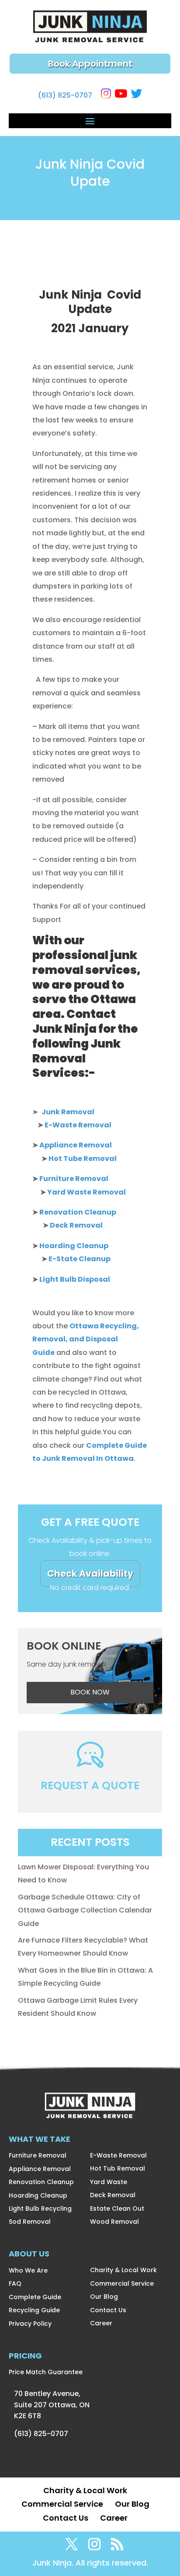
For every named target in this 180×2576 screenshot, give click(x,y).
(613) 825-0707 (65, 95)
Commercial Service (122, 2283)
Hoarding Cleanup (38, 2195)
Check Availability (90, 1574)
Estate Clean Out (117, 2208)
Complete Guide (35, 2297)
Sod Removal (30, 2222)
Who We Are (28, 2270)
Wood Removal (114, 2222)
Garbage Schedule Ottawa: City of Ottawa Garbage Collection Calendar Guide (85, 1910)
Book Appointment (90, 64)
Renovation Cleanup (41, 2182)
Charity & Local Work (123, 2270)
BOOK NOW (90, 1692)
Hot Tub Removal (118, 2168)
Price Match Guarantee (46, 2372)
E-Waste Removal (118, 2155)
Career (101, 2323)
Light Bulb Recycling (40, 2208)
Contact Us (108, 2310)
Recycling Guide (34, 2310)
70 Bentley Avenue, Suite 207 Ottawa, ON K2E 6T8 (52, 2405)
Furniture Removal (38, 2155)
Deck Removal (113, 2195)
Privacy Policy (30, 2324)
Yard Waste (109, 2182)
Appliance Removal (40, 2169)
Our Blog (104, 2297)
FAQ (15, 2283)
